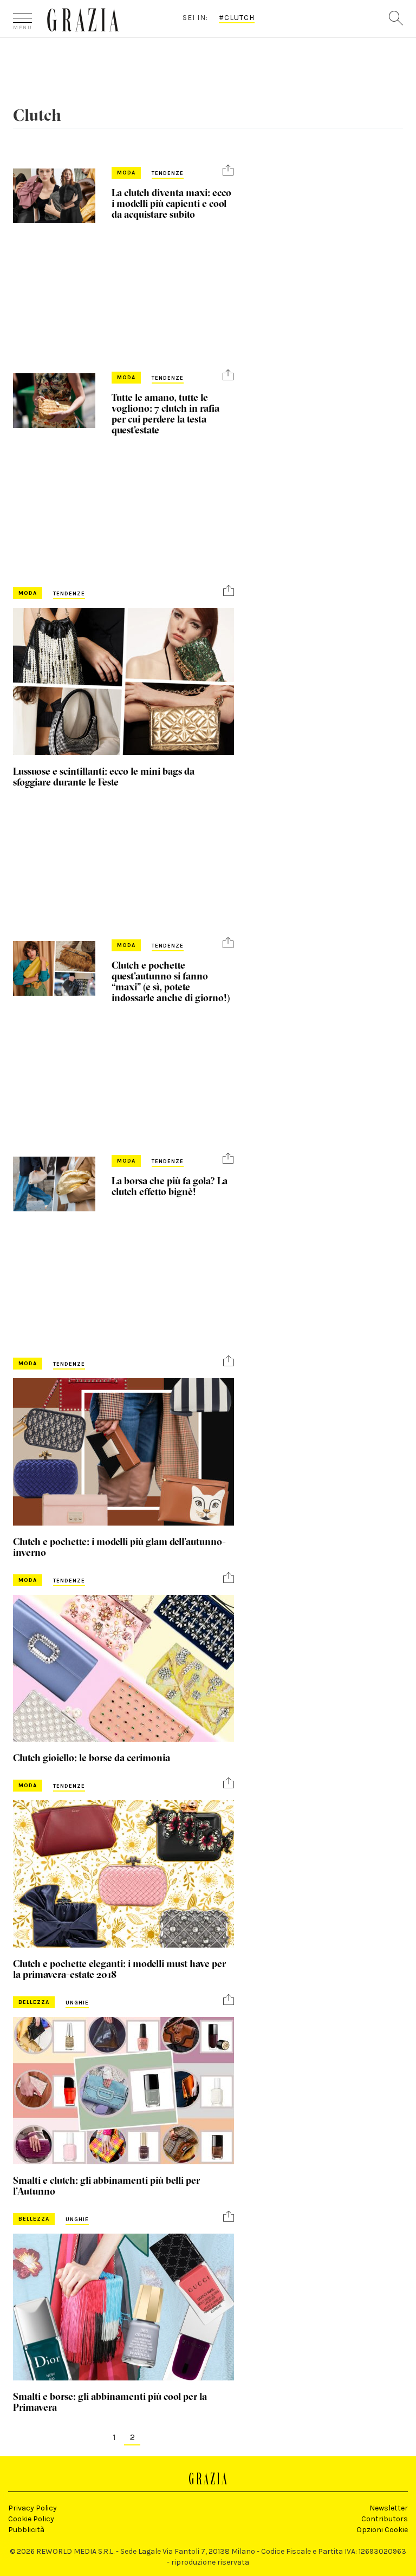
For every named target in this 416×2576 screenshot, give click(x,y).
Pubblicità (26, 2530)
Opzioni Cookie (382, 2530)
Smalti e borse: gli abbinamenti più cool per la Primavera (110, 2402)
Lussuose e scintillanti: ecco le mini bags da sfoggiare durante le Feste (104, 777)
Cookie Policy (31, 2519)
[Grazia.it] (83, 20)
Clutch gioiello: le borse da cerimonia (92, 1758)
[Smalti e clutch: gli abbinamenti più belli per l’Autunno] (123, 2091)
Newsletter (389, 2508)
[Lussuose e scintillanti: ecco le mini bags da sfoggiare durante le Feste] (123, 682)
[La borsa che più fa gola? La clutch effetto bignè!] (54, 1184)
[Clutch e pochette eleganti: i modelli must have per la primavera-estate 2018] (123, 1874)
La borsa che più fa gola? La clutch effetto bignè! (170, 1186)
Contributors (385, 2519)
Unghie (77, 2003)
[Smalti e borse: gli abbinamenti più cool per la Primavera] (123, 2307)
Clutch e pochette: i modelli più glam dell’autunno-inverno (119, 1547)
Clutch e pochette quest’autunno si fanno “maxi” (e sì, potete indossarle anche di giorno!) (171, 981)
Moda (126, 173)
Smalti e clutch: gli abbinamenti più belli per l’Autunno (106, 2186)
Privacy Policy (32, 2508)
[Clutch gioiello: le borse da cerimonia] (123, 1669)
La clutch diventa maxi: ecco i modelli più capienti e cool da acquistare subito (171, 203)
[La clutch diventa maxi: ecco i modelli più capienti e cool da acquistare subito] (54, 196)
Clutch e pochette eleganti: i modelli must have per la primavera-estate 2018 (119, 1969)
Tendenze (168, 173)
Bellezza (34, 2002)
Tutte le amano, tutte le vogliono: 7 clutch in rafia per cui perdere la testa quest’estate (165, 414)
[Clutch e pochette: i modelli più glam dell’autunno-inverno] (123, 1452)
